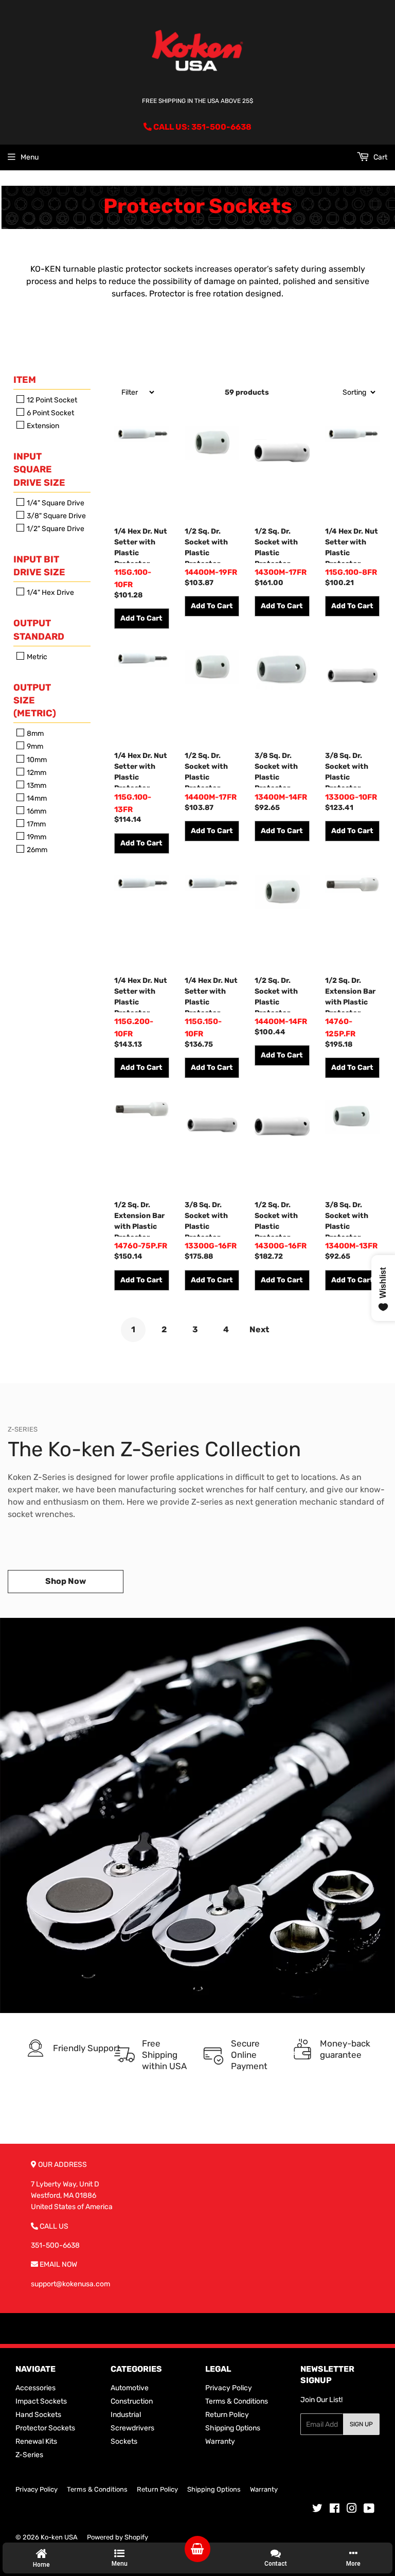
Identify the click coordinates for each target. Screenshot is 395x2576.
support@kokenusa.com (70, 2284)
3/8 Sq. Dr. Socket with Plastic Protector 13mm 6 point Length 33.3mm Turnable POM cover (349, 1219)
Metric (36, 657)
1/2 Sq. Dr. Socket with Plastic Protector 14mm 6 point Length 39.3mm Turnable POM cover (279, 994)
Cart (380, 157)
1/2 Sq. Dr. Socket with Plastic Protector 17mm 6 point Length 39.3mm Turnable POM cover (209, 769)
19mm (36, 837)
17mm (35, 824)
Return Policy (227, 2415)
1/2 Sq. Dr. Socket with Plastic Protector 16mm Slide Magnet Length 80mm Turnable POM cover (282, 1219)
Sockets (124, 2441)
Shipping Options (233, 2428)
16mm (36, 811)
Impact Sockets (41, 2401)
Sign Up (361, 2424)
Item (25, 380)
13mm (36, 786)
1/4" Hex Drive (50, 593)
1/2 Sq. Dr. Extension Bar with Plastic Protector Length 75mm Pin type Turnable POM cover (139, 1219)
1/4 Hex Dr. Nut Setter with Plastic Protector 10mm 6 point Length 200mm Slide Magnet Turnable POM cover (141, 994)
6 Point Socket (50, 413)
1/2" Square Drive (55, 529)
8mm (34, 734)
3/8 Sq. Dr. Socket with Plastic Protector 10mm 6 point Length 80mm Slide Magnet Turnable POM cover (350, 769)
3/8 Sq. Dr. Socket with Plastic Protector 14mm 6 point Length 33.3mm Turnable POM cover (279, 769)
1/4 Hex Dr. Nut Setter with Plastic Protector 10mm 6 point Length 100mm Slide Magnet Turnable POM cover (141, 545)
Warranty (220, 2441)
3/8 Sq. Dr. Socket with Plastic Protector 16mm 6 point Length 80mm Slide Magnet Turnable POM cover (210, 1219)
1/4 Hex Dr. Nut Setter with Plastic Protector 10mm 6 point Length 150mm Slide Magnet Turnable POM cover (212, 994)
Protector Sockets (45, 2428)
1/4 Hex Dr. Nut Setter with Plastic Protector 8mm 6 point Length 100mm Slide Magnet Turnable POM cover (352, 545)
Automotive (130, 2388)
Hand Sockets (38, 2415)
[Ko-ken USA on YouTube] (369, 2510)
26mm (36, 850)
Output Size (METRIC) (35, 700)
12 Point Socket (51, 400)
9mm (34, 747)
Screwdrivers (132, 2428)
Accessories (35, 2388)
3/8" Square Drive (56, 516)
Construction (132, 2401)
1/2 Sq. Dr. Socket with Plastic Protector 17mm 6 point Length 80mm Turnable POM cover (280, 545)
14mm (36, 798)
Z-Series (29, 2455)
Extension (42, 426)
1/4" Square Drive (55, 503)
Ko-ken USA (59, 2537)
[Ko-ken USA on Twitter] (317, 2510)
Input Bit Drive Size (39, 566)
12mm (36, 773)
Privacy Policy (229, 2388)
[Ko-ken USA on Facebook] (335, 2510)
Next (259, 1329)
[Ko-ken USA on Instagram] (352, 2510)
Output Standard (39, 630)
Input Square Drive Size (39, 469)
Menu (30, 157)
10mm (36, 760)
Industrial (126, 2415)
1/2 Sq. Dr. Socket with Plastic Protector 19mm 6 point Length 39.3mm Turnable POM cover (209, 545)
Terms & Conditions (237, 2401)
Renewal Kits (36, 2441)
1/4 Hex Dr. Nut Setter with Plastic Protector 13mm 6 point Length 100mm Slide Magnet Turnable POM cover (141, 769)
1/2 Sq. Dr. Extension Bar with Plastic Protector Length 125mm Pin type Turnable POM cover (352, 994)
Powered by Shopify (118, 2537)
